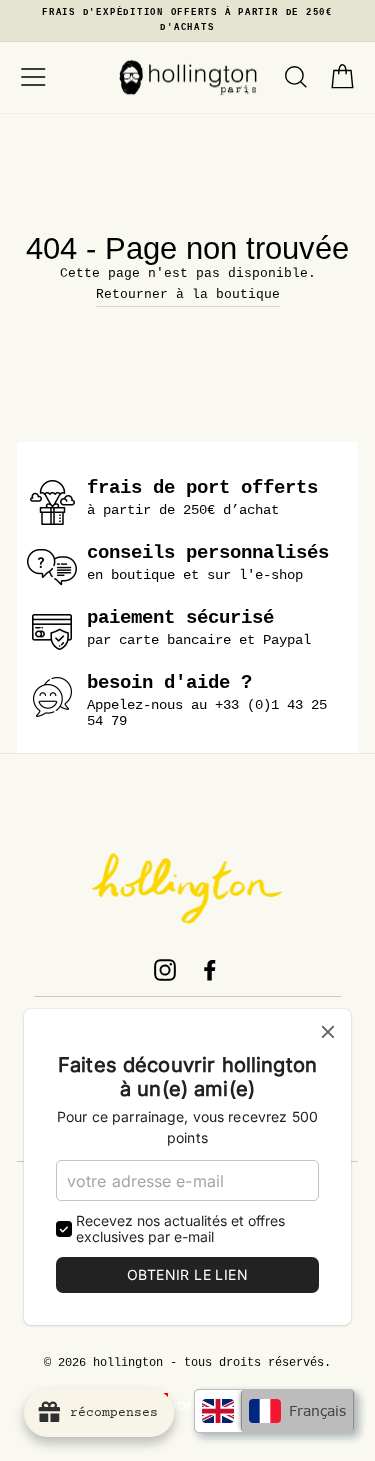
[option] (187, 21)
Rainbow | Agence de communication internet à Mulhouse (187, 1404)
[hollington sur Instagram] (165, 970)
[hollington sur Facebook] (210, 970)
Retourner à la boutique (188, 294)
